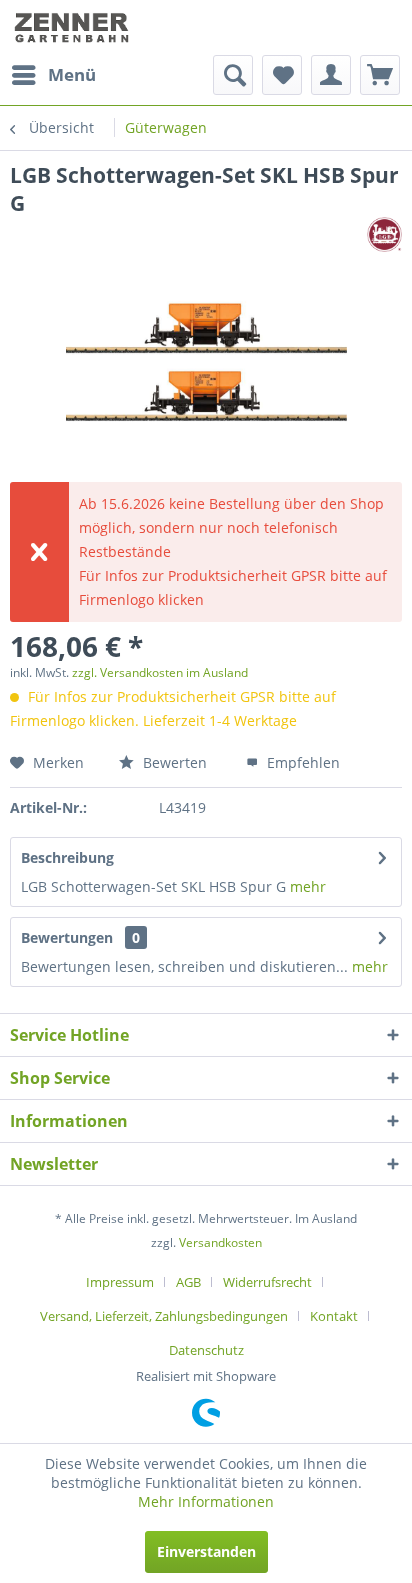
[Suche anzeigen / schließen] (233, 75)
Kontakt (334, 1316)
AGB (188, 1282)
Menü (72, 74)
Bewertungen (67, 937)
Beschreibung (67, 857)
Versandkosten (220, 1242)
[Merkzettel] (282, 75)
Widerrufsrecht (267, 1282)
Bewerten (173, 762)
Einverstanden (206, 1551)
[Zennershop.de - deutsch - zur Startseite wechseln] (73, 27)
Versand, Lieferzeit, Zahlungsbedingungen (164, 1316)
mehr (308, 886)
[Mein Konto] (331, 75)
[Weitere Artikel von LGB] (384, 234)
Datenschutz (206, 1350)
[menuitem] (53, 75)
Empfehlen (301, 762)
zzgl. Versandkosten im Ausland (160, 672)
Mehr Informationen (206, 1501)
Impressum (120, 1282)
